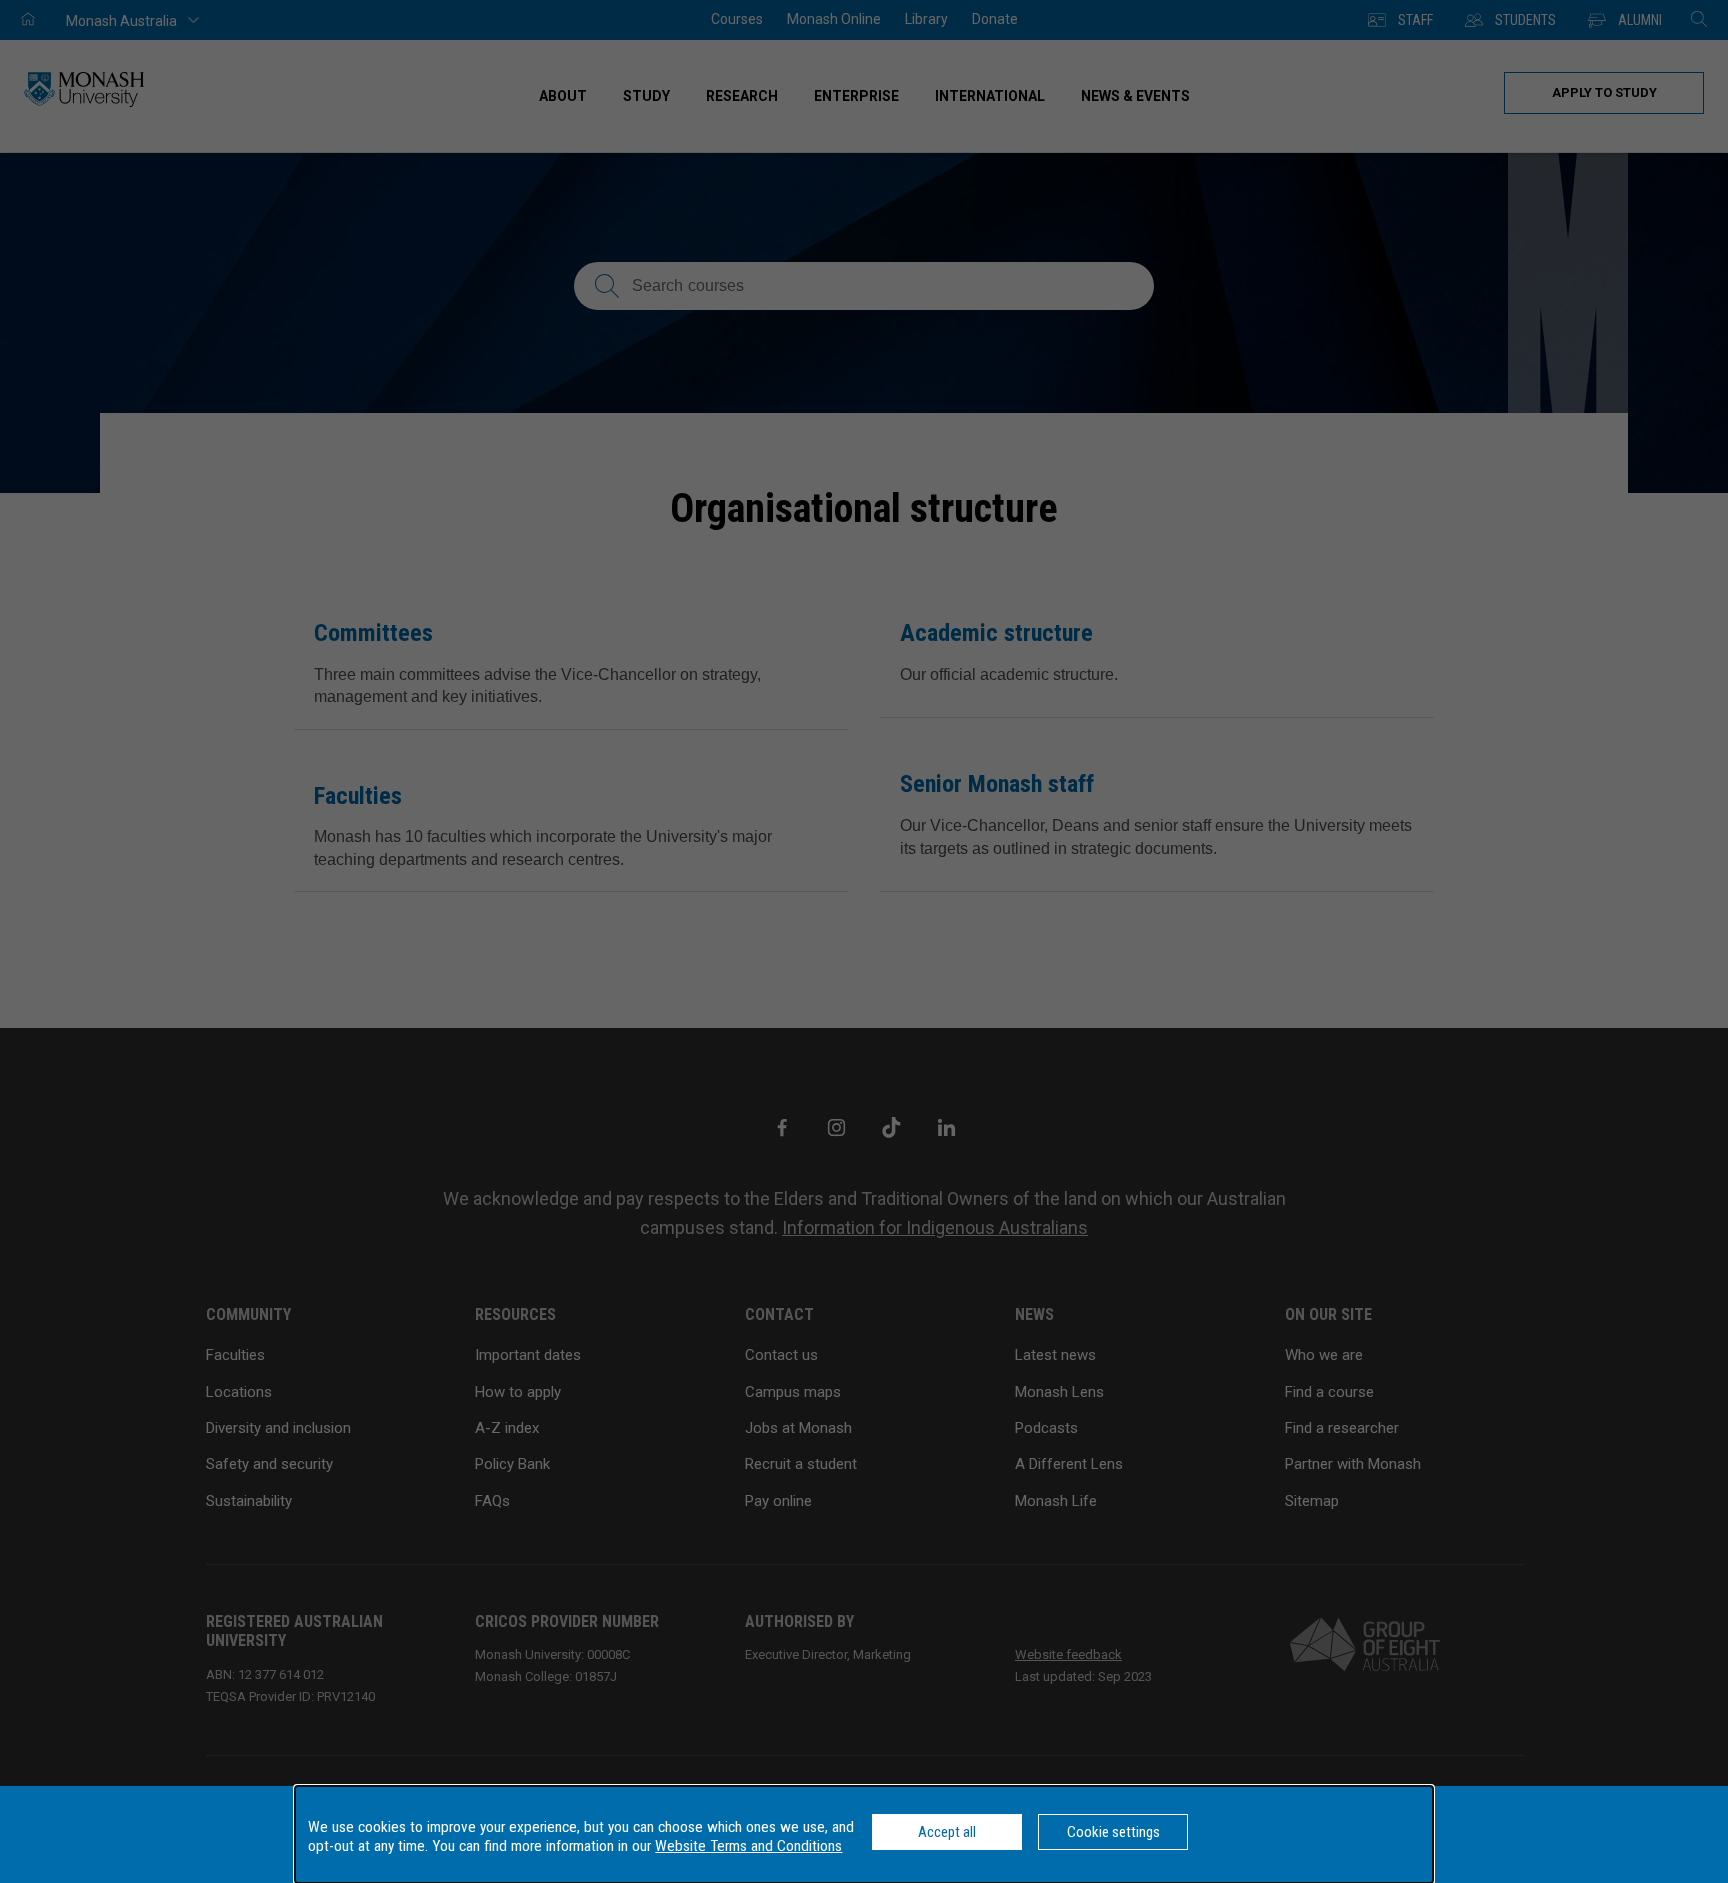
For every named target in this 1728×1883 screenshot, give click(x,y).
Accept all (947, 1832)
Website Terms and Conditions (748, 1846)
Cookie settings (1113, 1832)
